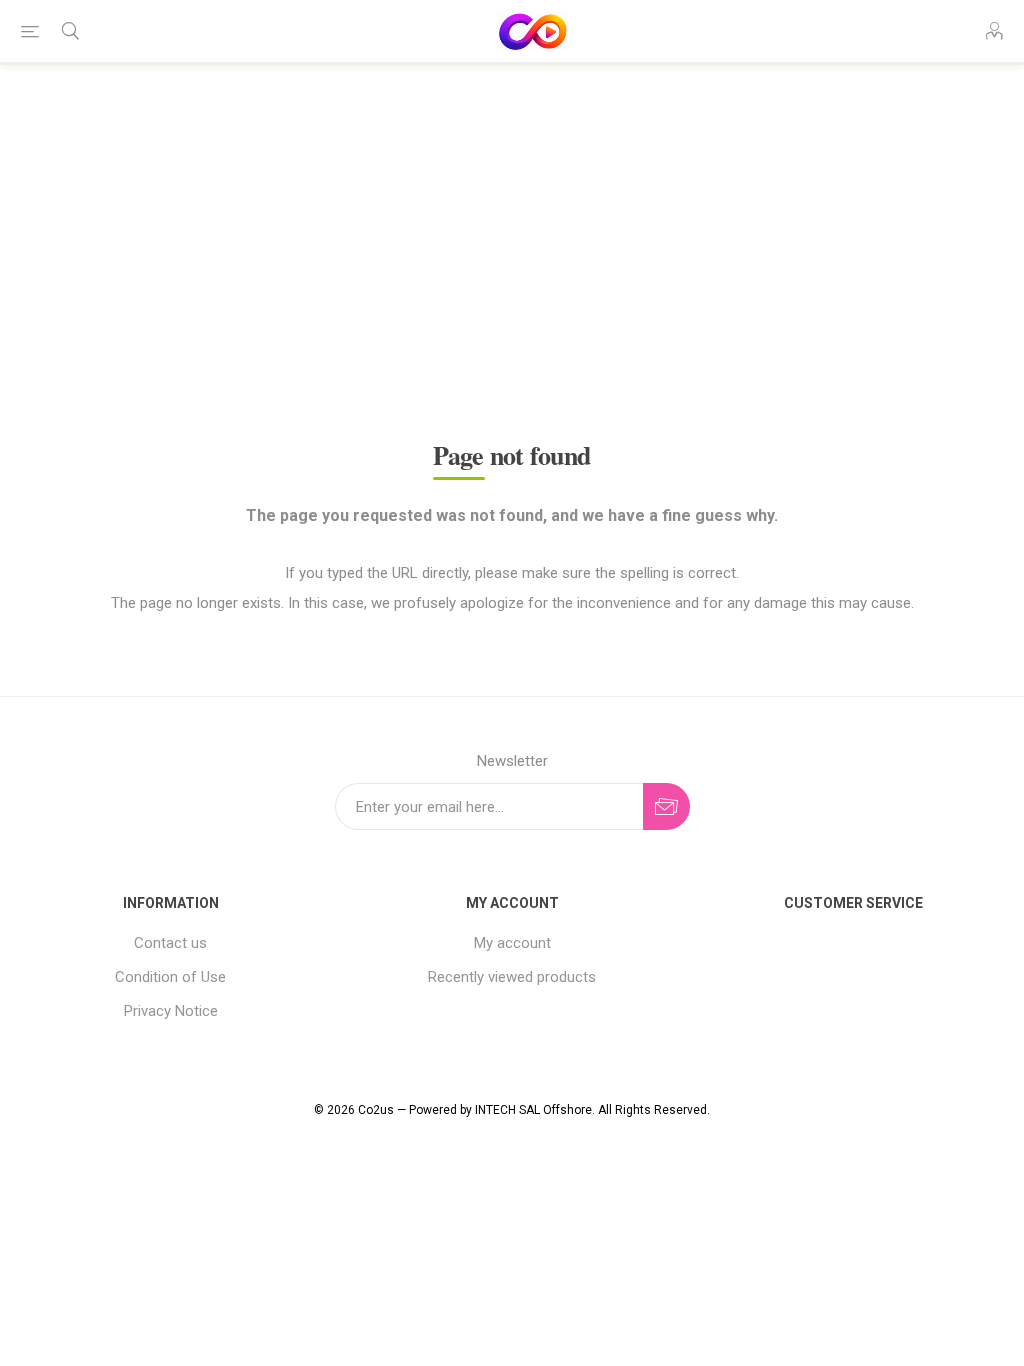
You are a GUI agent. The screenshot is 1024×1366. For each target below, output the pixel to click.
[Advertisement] (512, 226)
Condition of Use (170, 977)
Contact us (170, 943)
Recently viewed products (512, 977)
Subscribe (666, 806)
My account (512, 943)
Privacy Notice (171, 1011)
